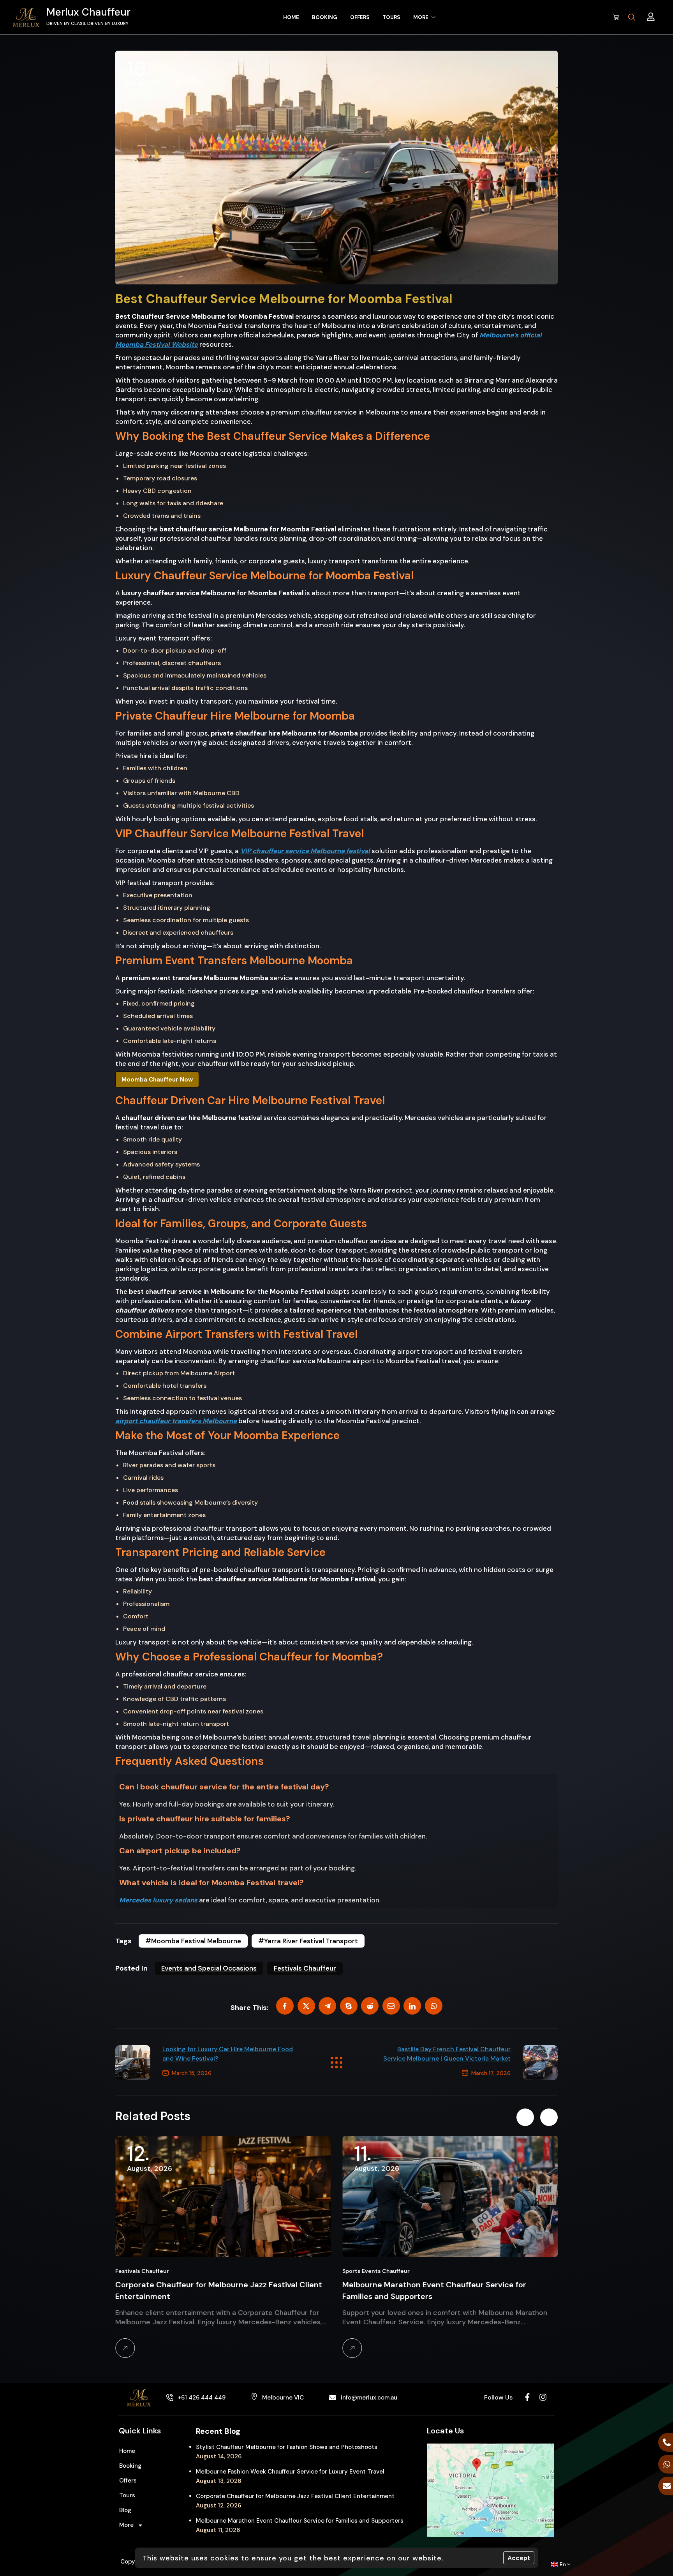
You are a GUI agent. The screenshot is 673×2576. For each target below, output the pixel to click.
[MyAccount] (651, 17)
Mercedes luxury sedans (158, 1900)
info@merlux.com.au (369, 2398)
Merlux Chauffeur (88, 12)
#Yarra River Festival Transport (308, 1941)
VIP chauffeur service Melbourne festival (305, 851)
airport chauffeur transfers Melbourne (176, 1421)
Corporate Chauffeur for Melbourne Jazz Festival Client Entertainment (295, 2496)
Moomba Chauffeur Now (157, 1080)
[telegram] (327, 2006)
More (126, 2525)
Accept (519, 2558)
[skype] (349, 2006)
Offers (128, 2481)
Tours (127, 2495)
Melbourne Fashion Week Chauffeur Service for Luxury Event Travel (290, 2472)
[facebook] (285, 2006)
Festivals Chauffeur (305, 1968)
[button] (525, 2117)
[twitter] (306, 2006)
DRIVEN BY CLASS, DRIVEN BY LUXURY (87, 23)
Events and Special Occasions (209, 1968)
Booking (130, 2466)
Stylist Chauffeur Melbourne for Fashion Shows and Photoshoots (287, 2447)
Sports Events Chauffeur (151, 2271)
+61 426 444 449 (202, 2398)
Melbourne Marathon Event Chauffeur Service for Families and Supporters (300, 2521)
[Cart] (616, 17)
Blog (125, 2510)
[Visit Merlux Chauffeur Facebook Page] (527, 2397)
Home (127, 2451)
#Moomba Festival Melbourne (193, 1941)
